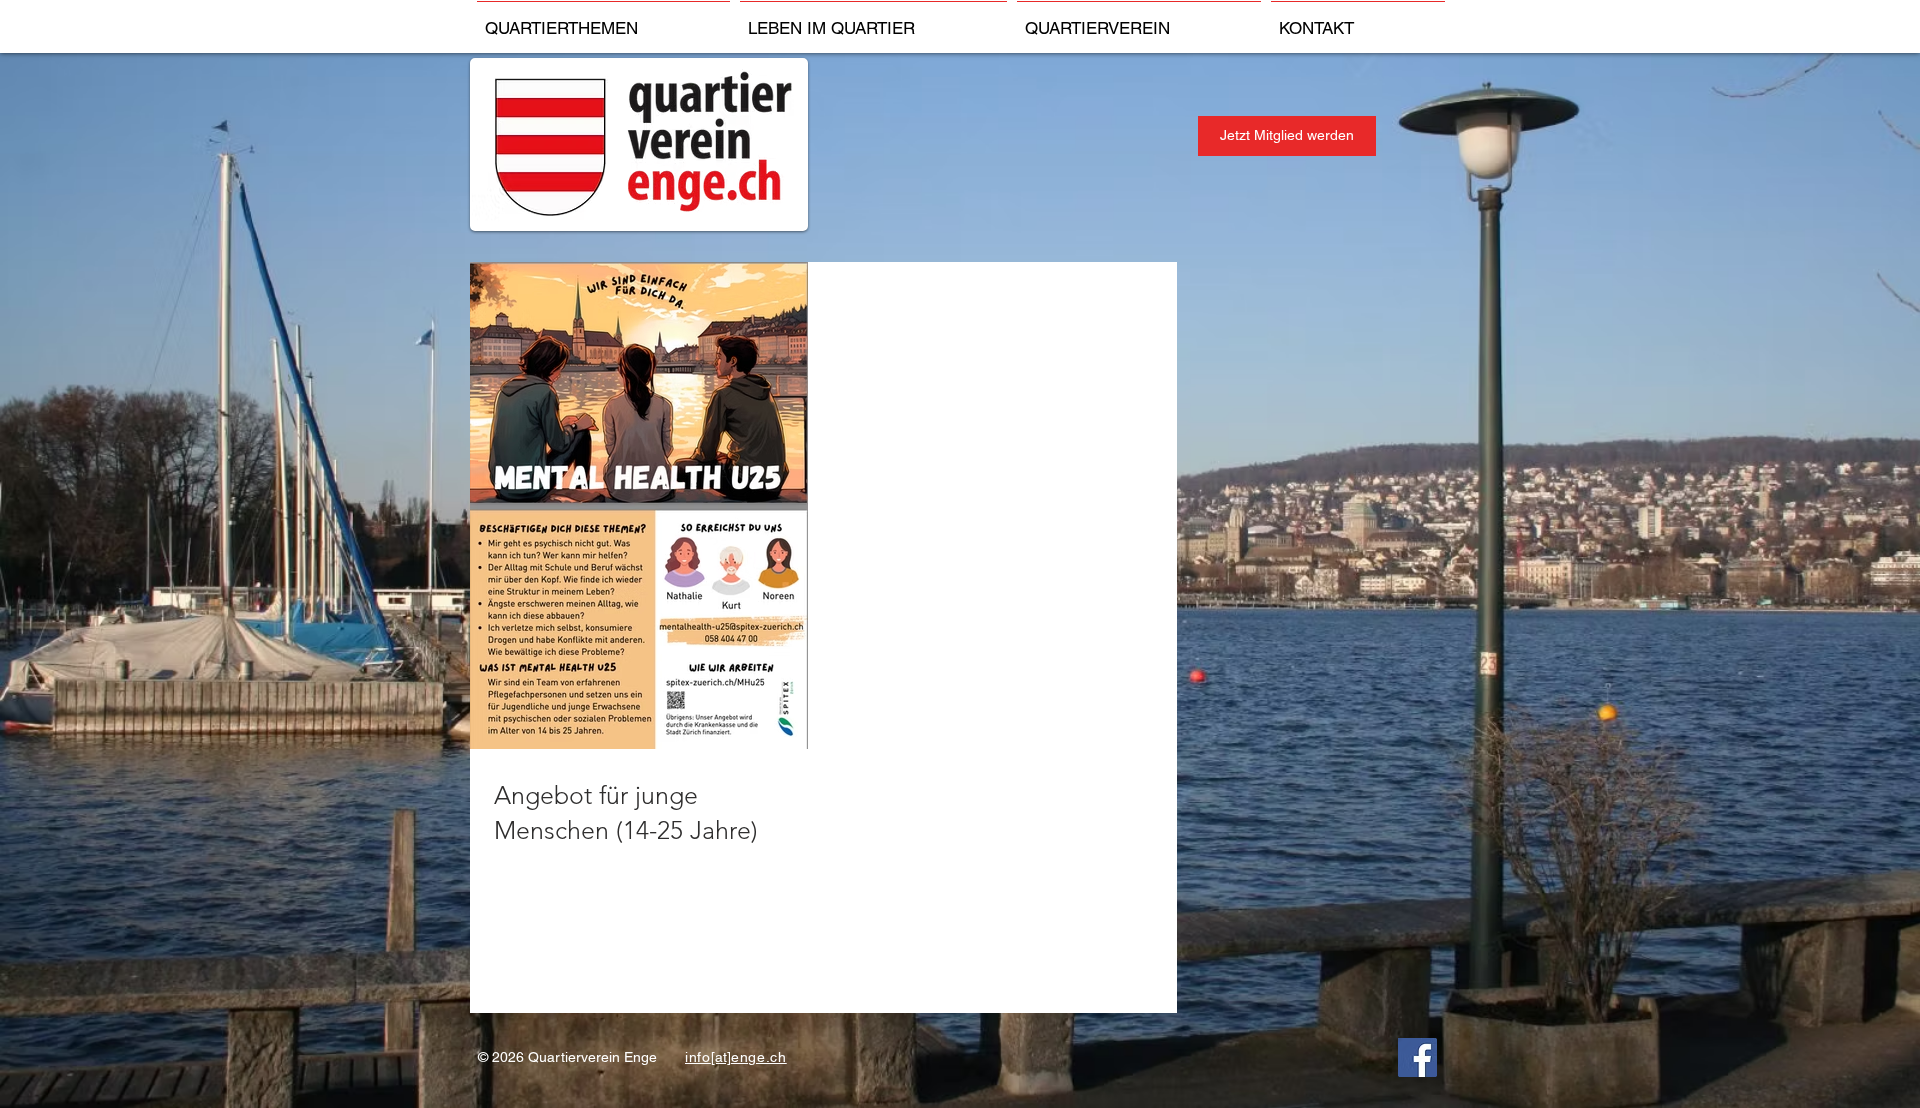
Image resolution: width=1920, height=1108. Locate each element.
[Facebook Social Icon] (1417, 1057)
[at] (721, 1057)
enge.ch (759, 1057)
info (698, 1057)
